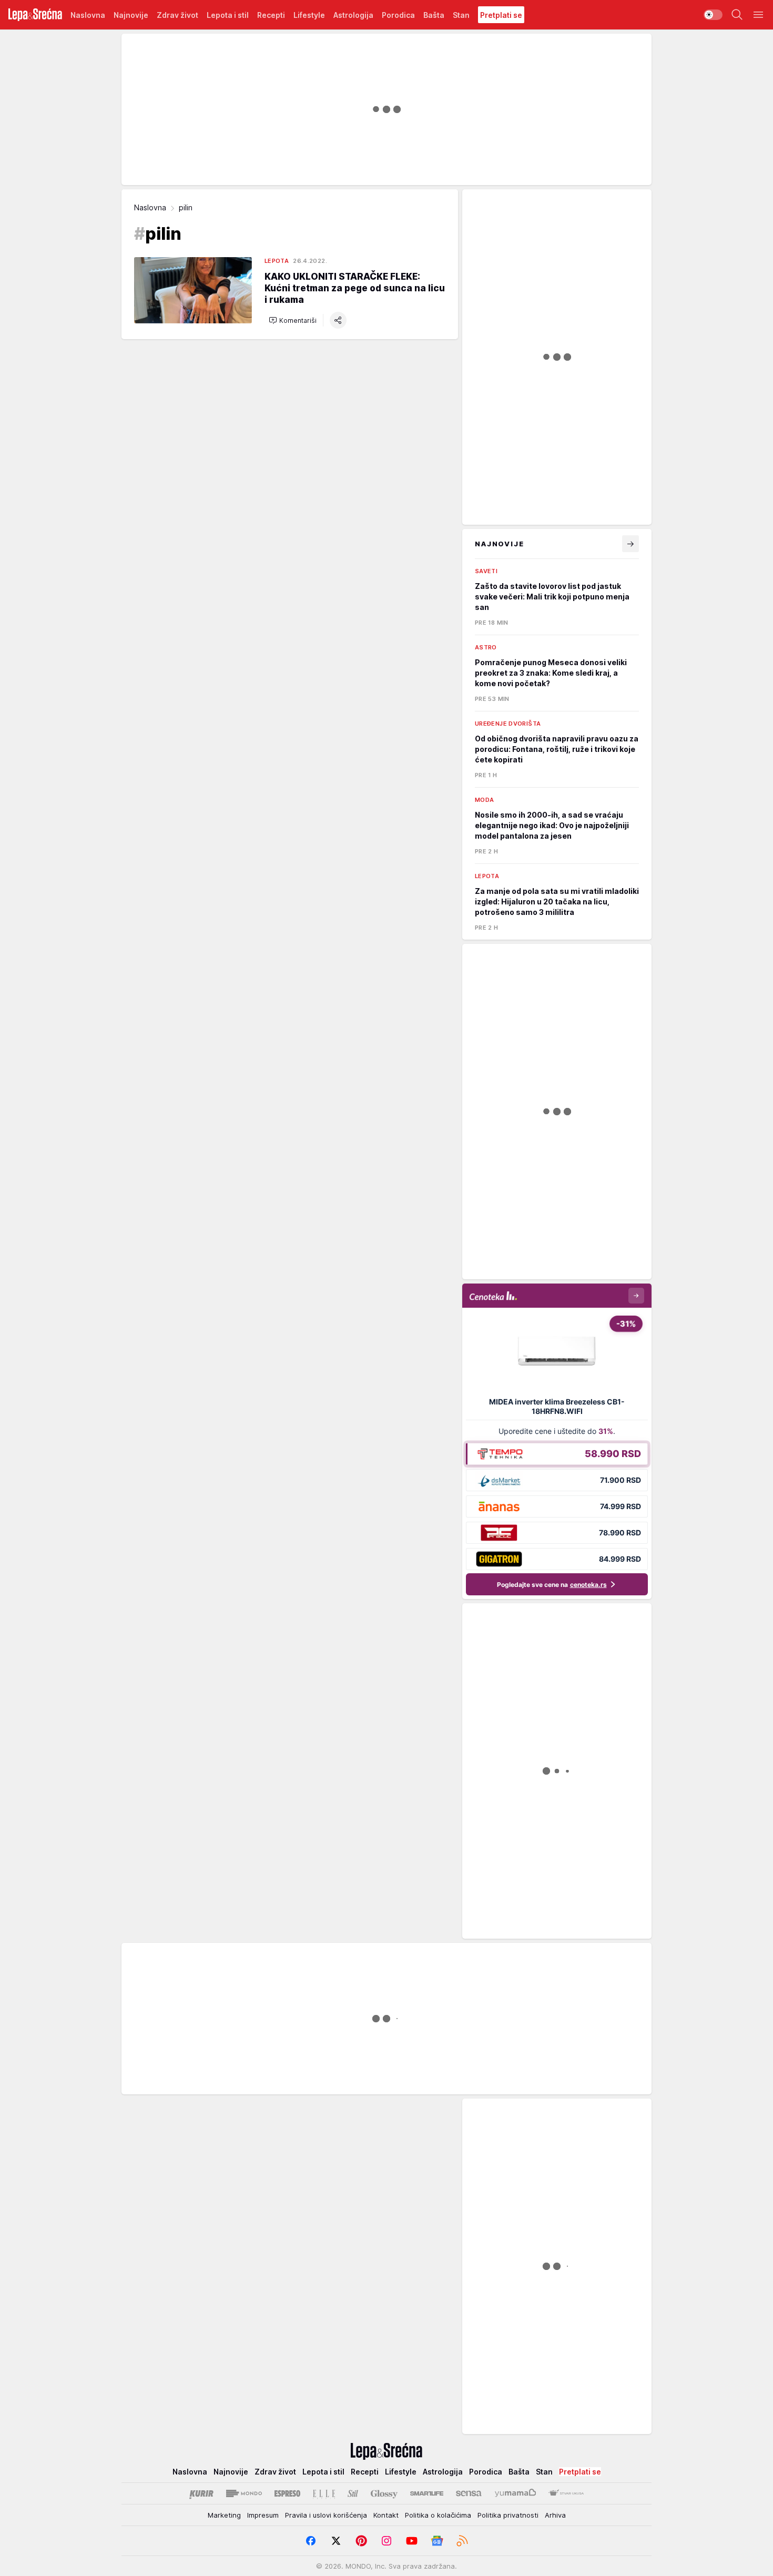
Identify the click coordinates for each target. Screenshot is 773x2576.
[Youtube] (412, 2541)
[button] (293, 320)
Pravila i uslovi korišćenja (326, 2515)
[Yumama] (516, 2493)
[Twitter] (336, 2541)
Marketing (224, 2515)
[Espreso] (287, 2493)
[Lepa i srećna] (35, 15)
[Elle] (324, 2493)
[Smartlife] (427, 2493)
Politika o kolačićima (438, 2515)
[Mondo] (244, 2493)
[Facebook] (311, 2541)
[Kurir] (201, 2493)
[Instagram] (387, 2541)
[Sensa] (469, 2493)
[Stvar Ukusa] (566, 2493)
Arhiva (555, 2515)
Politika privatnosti (508, 2515)
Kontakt (386, 2515)
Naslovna (150, 207)
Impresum (263, 2515)
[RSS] (462, 2541)
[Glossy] (384, 2493)
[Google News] (437, 2541)
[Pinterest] (361, 2541)
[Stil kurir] (353, 2493)
